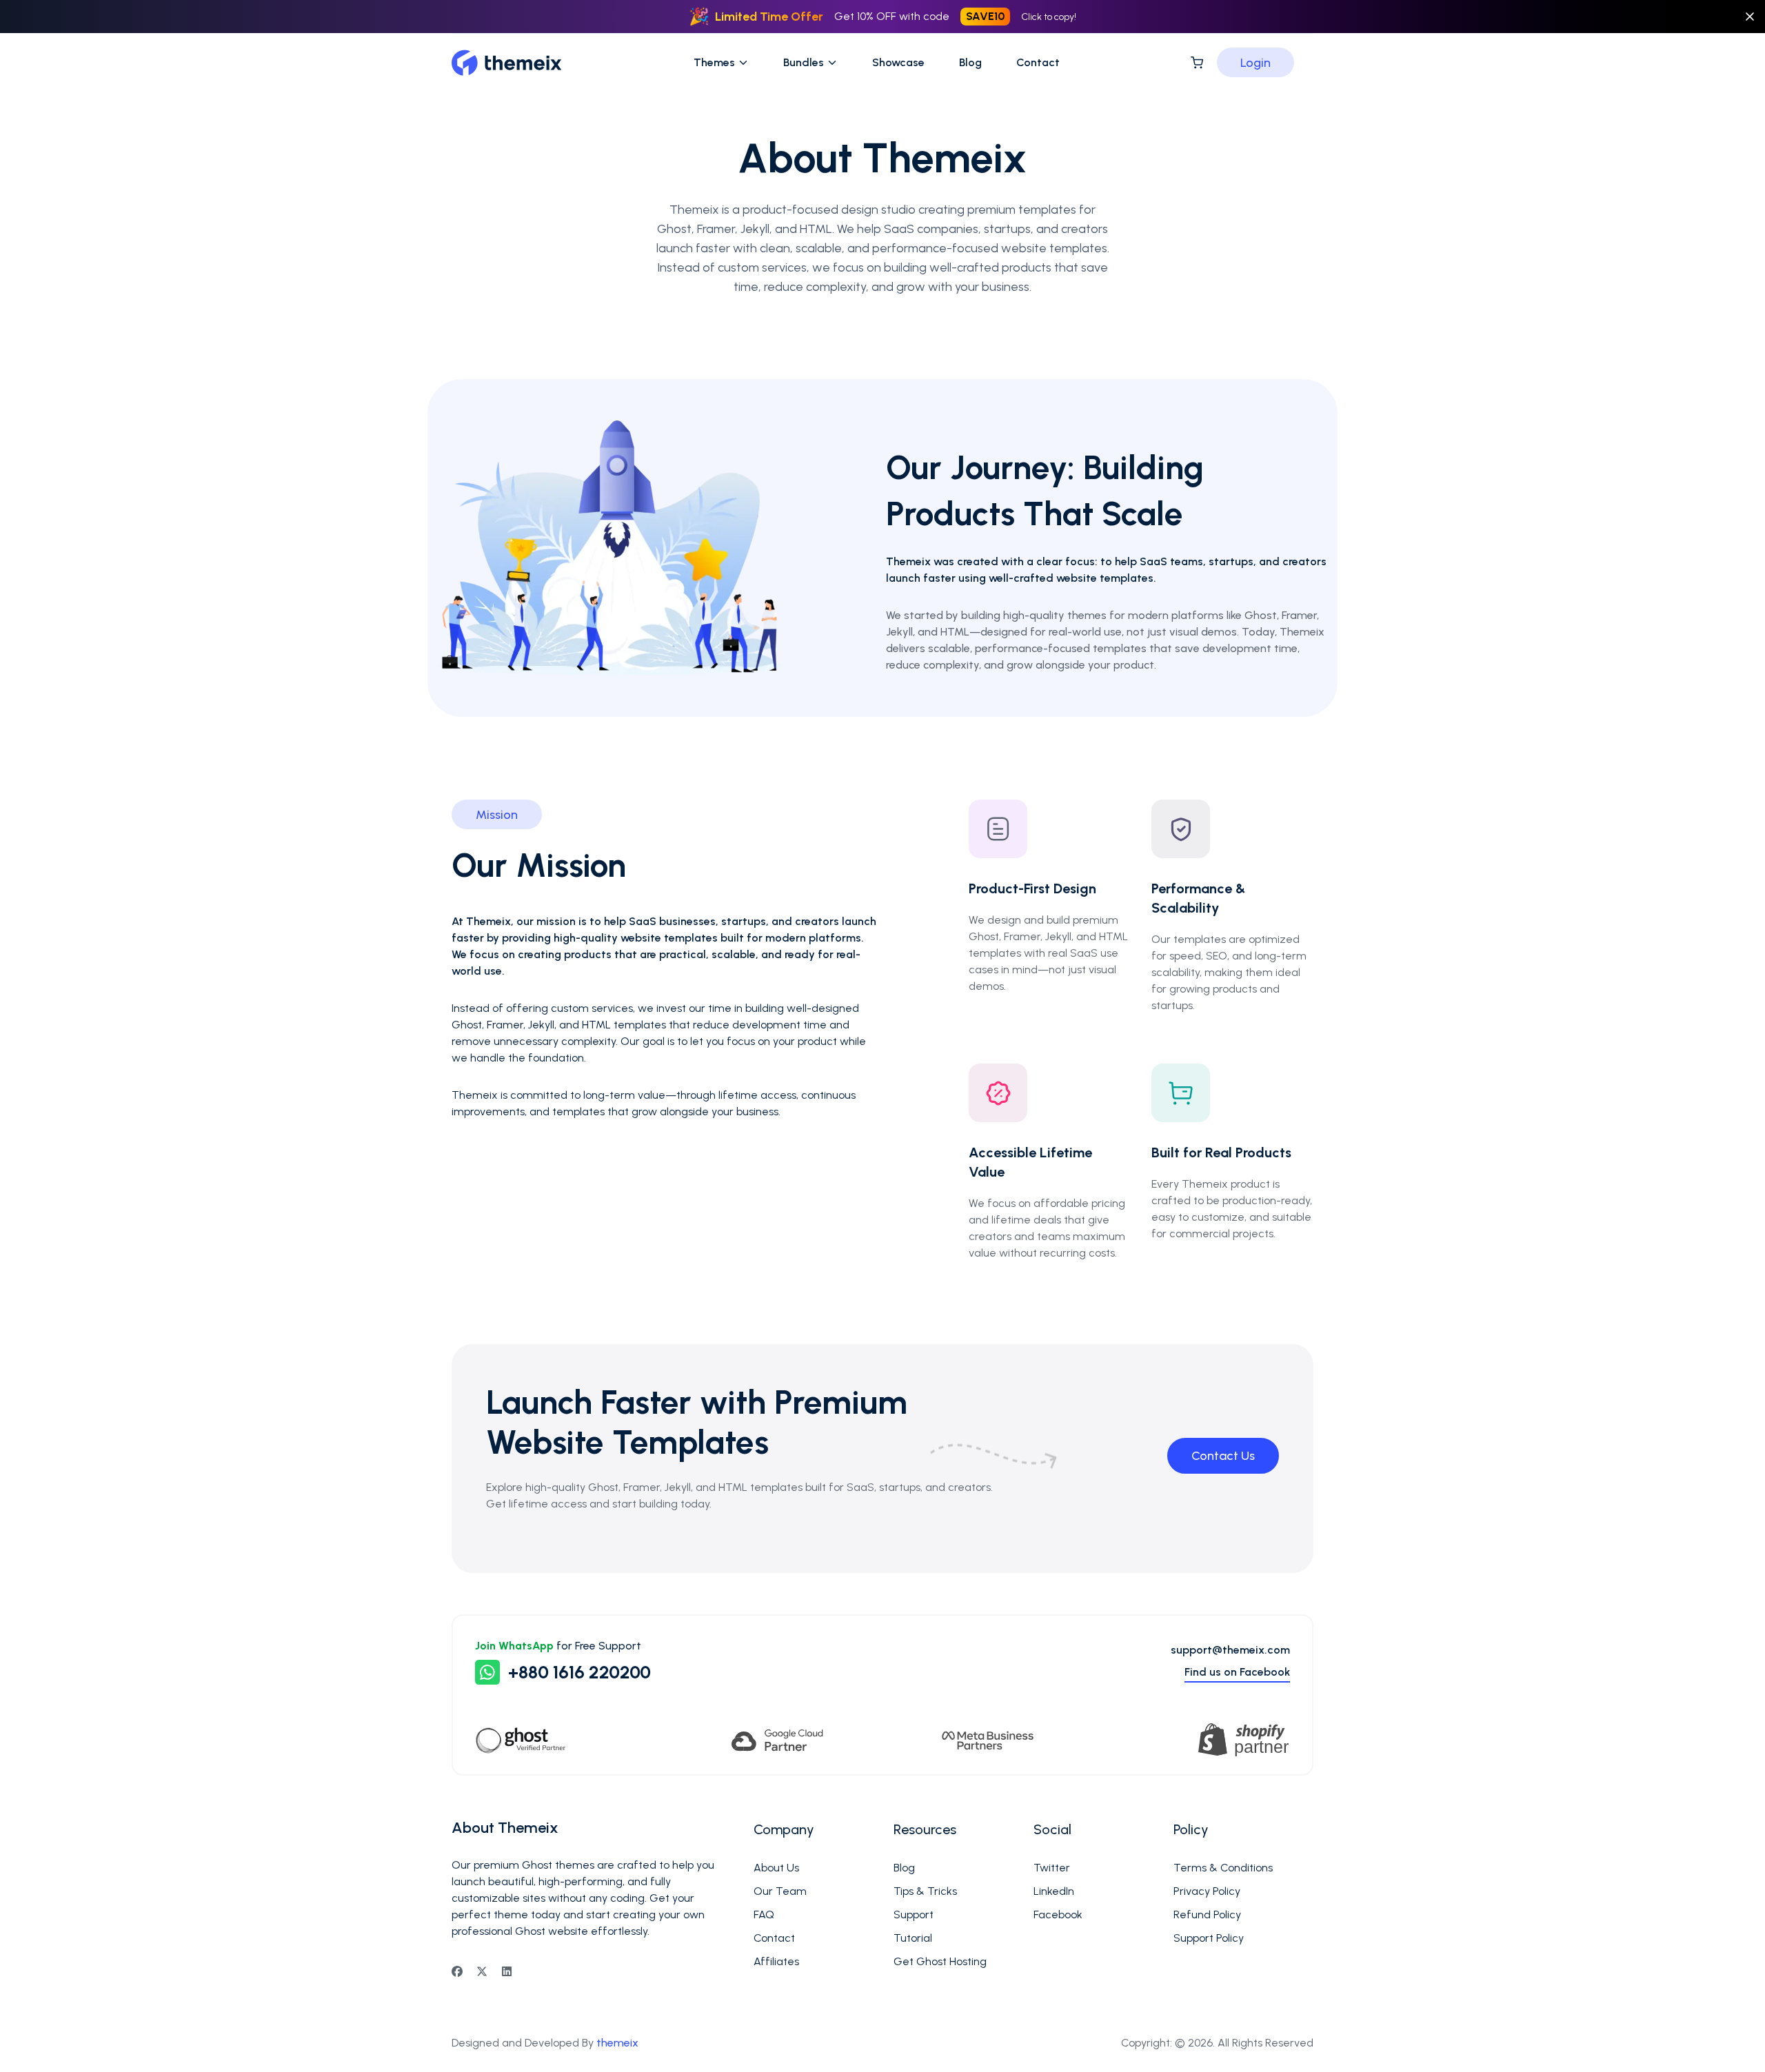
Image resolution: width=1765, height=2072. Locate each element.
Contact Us (1223, 1456)
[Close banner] (1750, 17)
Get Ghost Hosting (940, 1961)
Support (914, 1914)
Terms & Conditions (1223, 1868)
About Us (776, 1868)
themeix (617, 2043)
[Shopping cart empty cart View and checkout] (1197, 63)
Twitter (1052, 1868)
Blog (970, 62)
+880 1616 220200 (579, 1672)
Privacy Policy (1207, 1891)
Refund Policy (1207, 1914)
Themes (714, 62)
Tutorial (913, 1938)
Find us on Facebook (1237, 1672)
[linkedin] (507, 1971)
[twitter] (482, 1971)
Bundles (804, 62)
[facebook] (457, 1971)
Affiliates (776, 1961)
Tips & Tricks (925, 1891)
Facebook (1058, 1914)
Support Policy (1209, 1938)
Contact (1038, 62)
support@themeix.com (1230, 1650)
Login (1255, 63)
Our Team (780, 1891)
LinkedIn (1054, 1891)
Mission (497, 815)
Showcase (898, 62)
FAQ (764, 1914)
